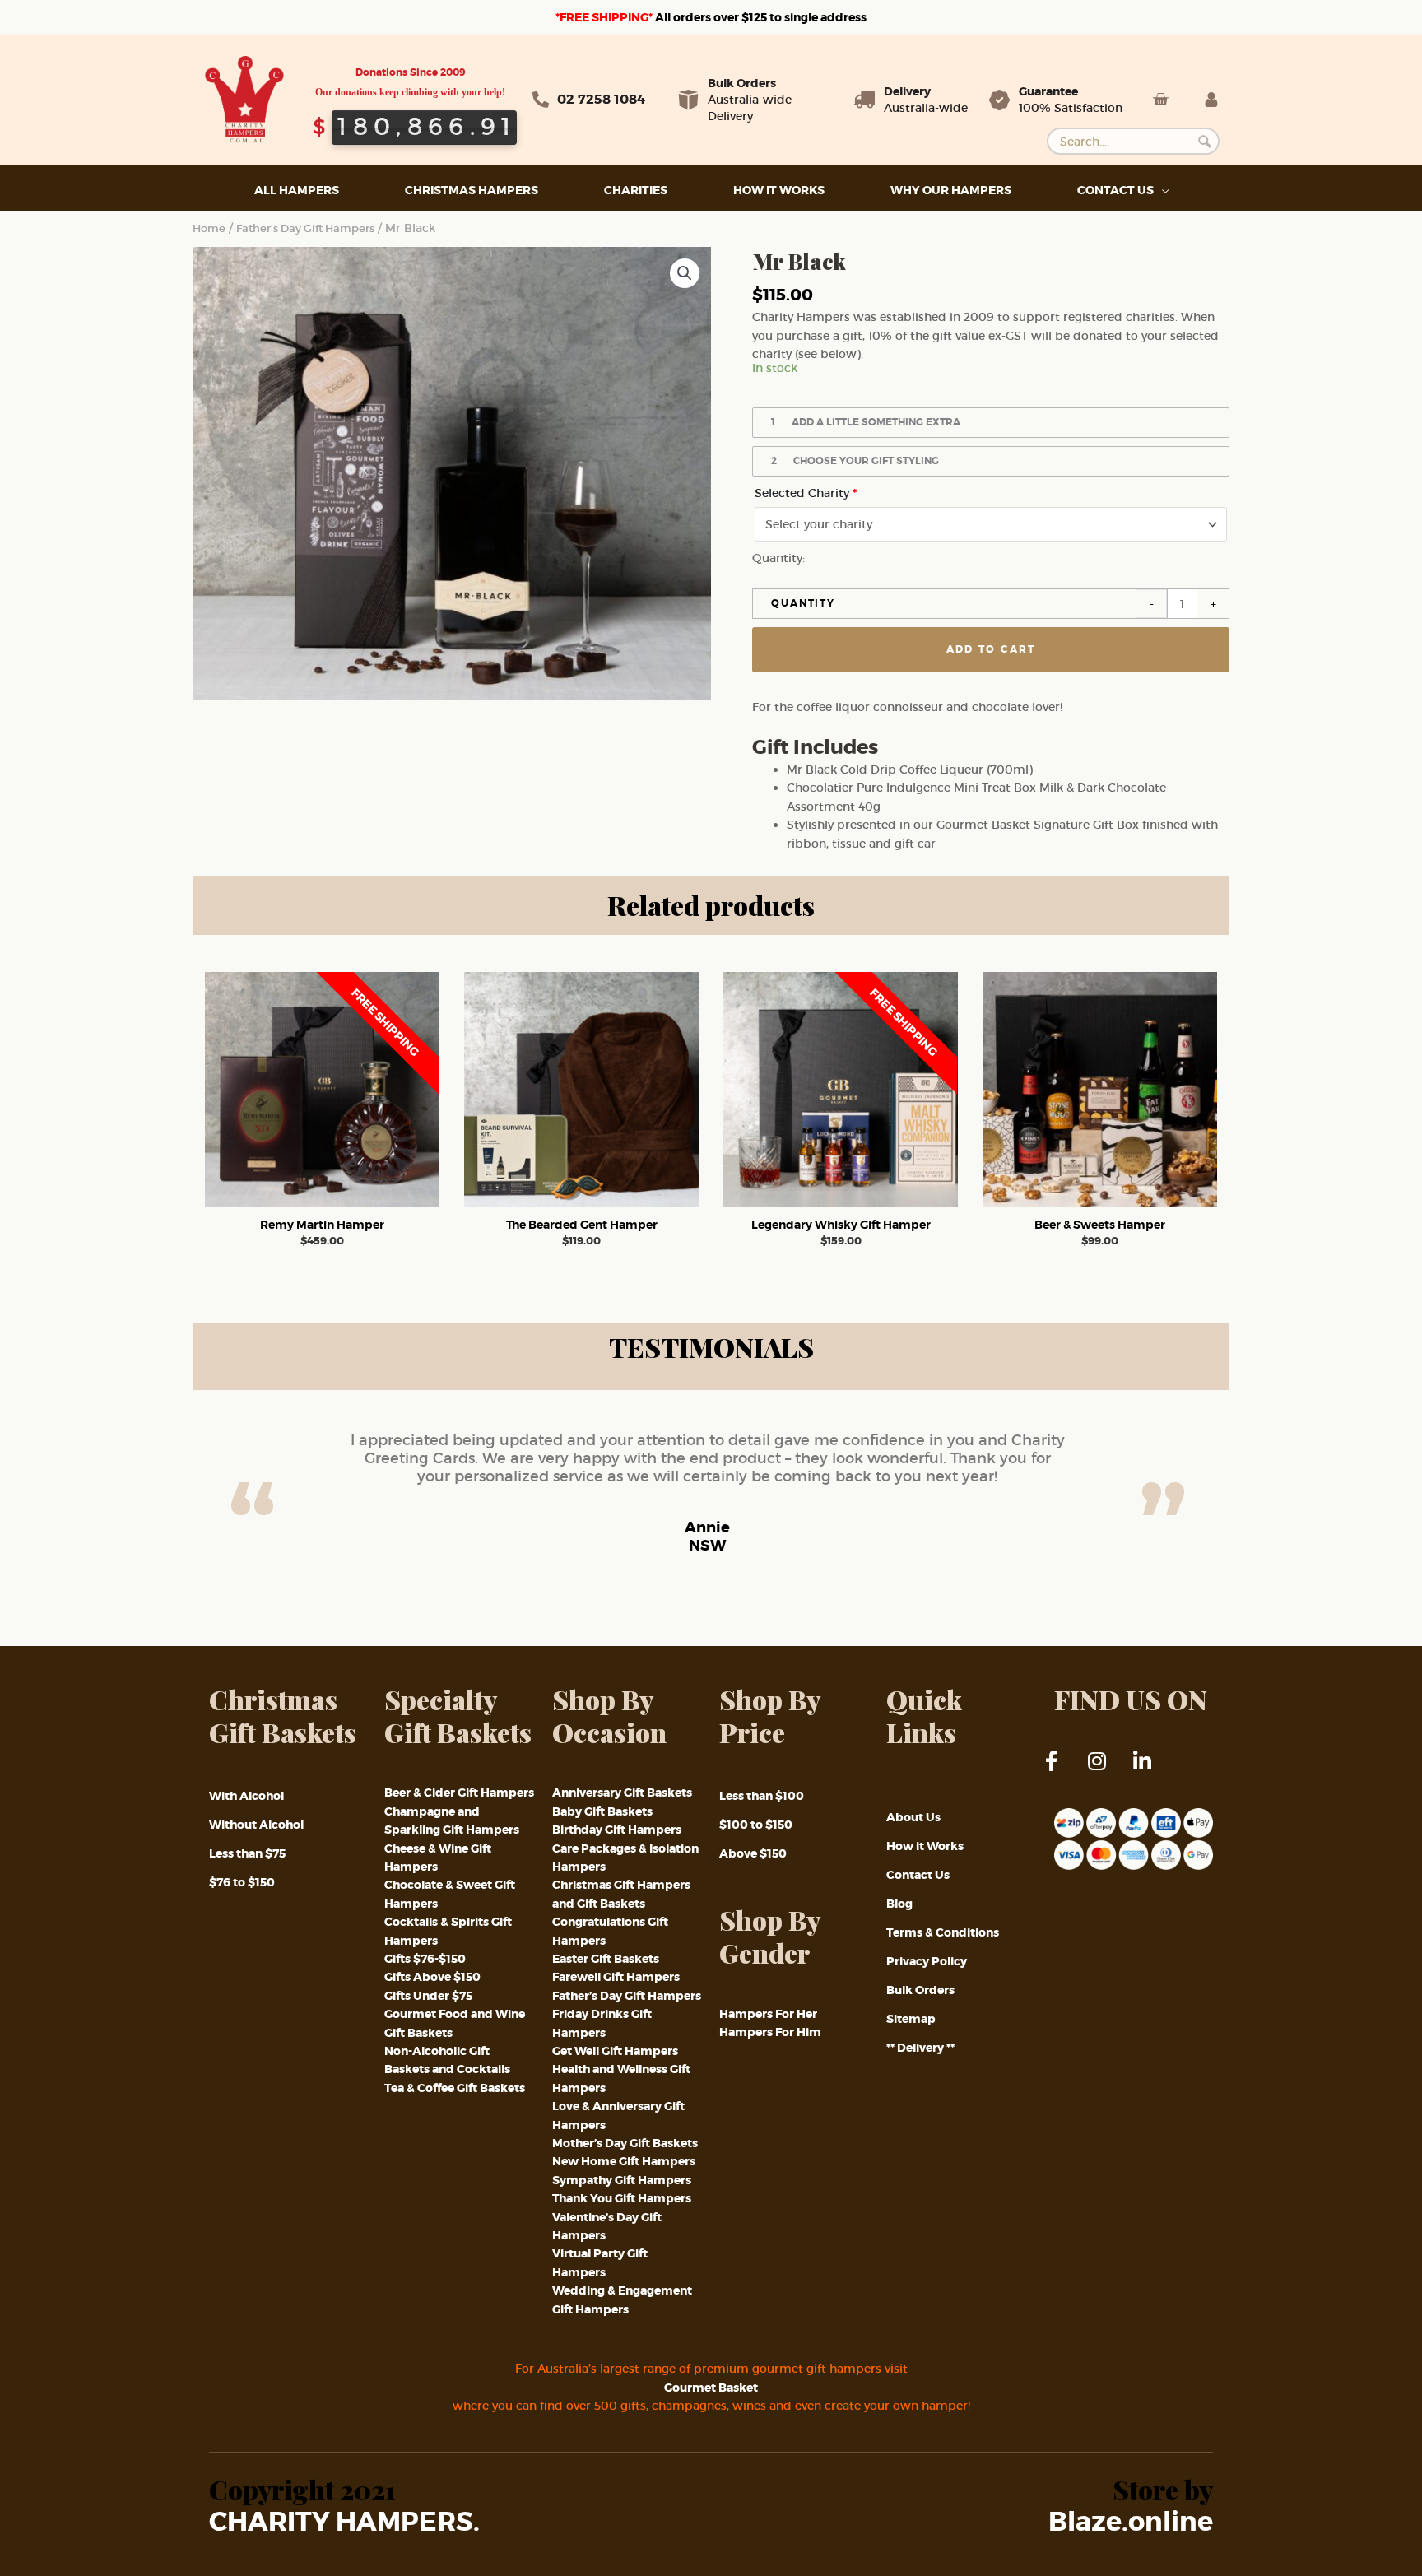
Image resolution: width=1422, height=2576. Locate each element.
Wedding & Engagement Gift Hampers (622, 2299)
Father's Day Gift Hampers (305, 228)
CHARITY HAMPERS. (344, 2523)
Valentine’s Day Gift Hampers (607, 2226)
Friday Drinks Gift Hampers (602, 2023)
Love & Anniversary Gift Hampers (618, 2115)
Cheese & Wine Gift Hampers (438, 1858)
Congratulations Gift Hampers (610, 1931)
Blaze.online (1131, 2523)
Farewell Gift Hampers (616, 1977)
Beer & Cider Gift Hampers (459, 1793)
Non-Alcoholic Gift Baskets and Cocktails (447, 2060)
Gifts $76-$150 (425, 1959)
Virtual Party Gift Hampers (600, 2262)
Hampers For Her (768, 2014)
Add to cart (991, 649)
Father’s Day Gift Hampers (627, 1996)
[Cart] (1160, 100)
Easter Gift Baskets (606, 1959)
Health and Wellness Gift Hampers (621, 2078)
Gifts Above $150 (432, 1977)
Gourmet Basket (711, 2388)
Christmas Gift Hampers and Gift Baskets (621, 1894)
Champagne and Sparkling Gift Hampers (452, 1820)
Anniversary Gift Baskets (622, 1793)
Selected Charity (806, 493)
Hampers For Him (770, 2032)
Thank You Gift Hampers (622, 2198)
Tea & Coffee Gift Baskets (455, 2088)
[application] (1161, 191)
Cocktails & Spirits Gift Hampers (448, 1931)
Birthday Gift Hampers (617, 1830)
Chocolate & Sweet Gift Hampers (450, 1894)
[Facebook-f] (1062, 1771)
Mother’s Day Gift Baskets (625, 2143)
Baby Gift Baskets (602, 1811)
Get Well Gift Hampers (615, 2051)
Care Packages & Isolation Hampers (625, 1858)
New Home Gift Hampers (624, 2161)
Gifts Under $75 (428, 1996)
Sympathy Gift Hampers (622, 2180)
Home (209, 228)
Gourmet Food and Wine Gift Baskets (455, 2023)
